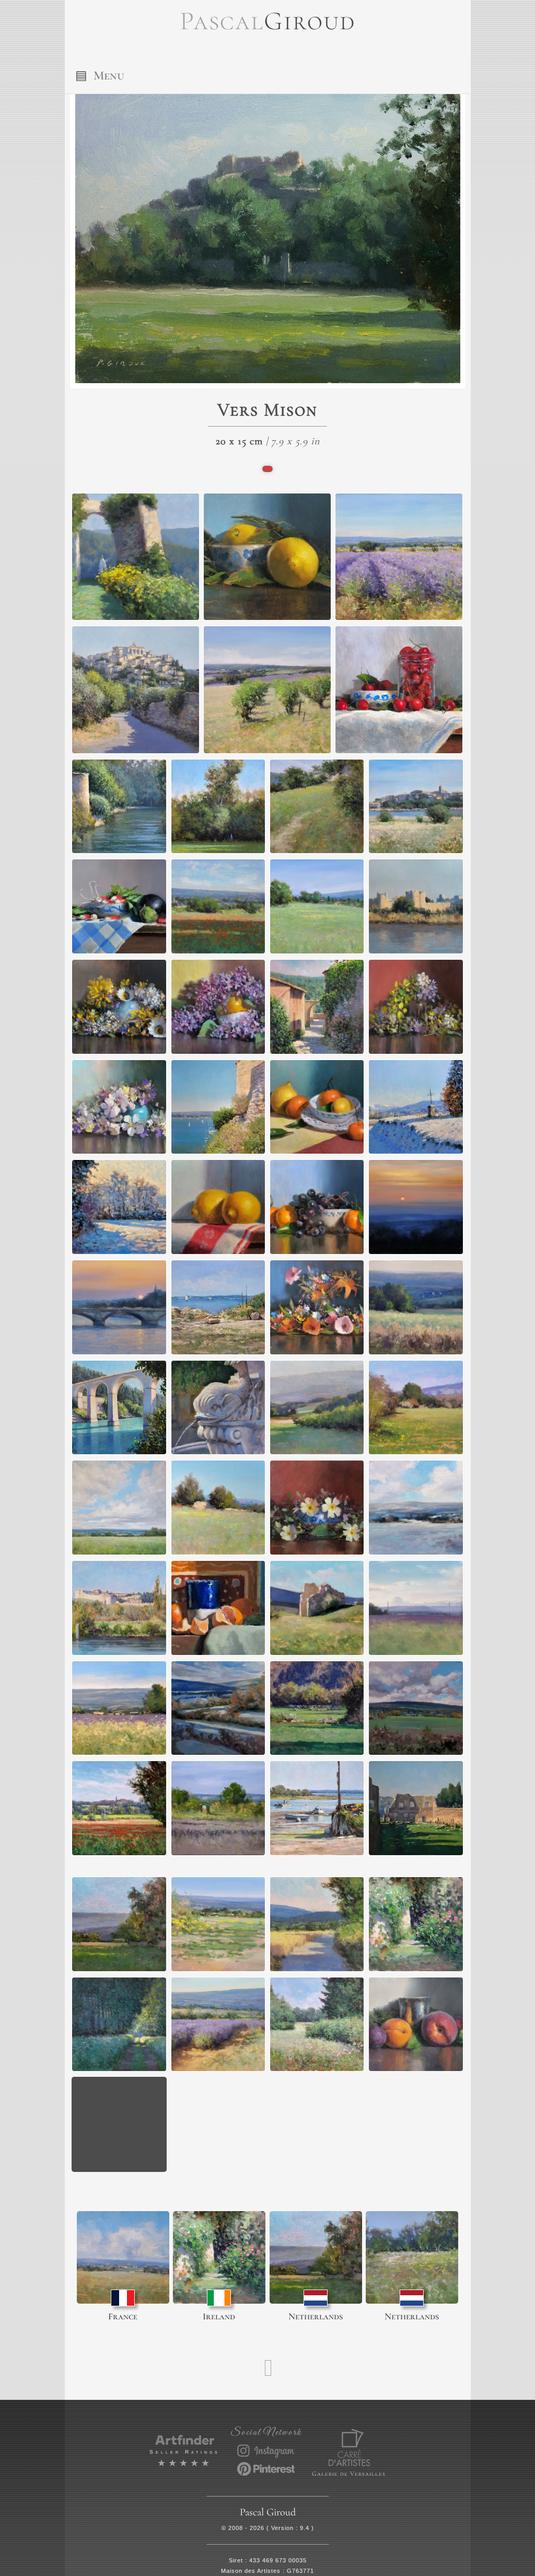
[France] (123, 2257)
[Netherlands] (316, 2257)
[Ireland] (219, 2257)
